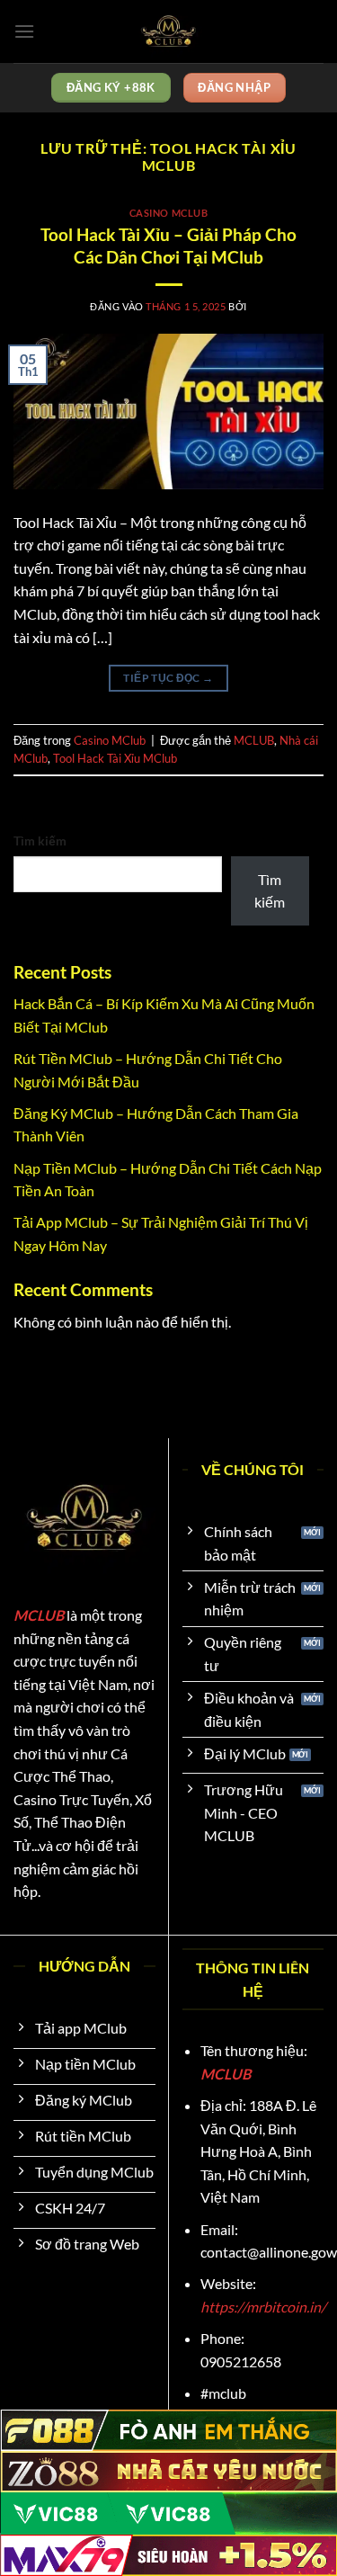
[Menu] (24, 31)
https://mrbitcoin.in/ (263, 2307)
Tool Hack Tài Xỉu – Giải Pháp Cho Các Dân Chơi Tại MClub (168, 246)
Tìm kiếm (40, 841)
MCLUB (254, 740)
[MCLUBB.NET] (169, 31)
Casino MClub (169, 213)
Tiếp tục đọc (168, 678)
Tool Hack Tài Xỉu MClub (115, 758)
